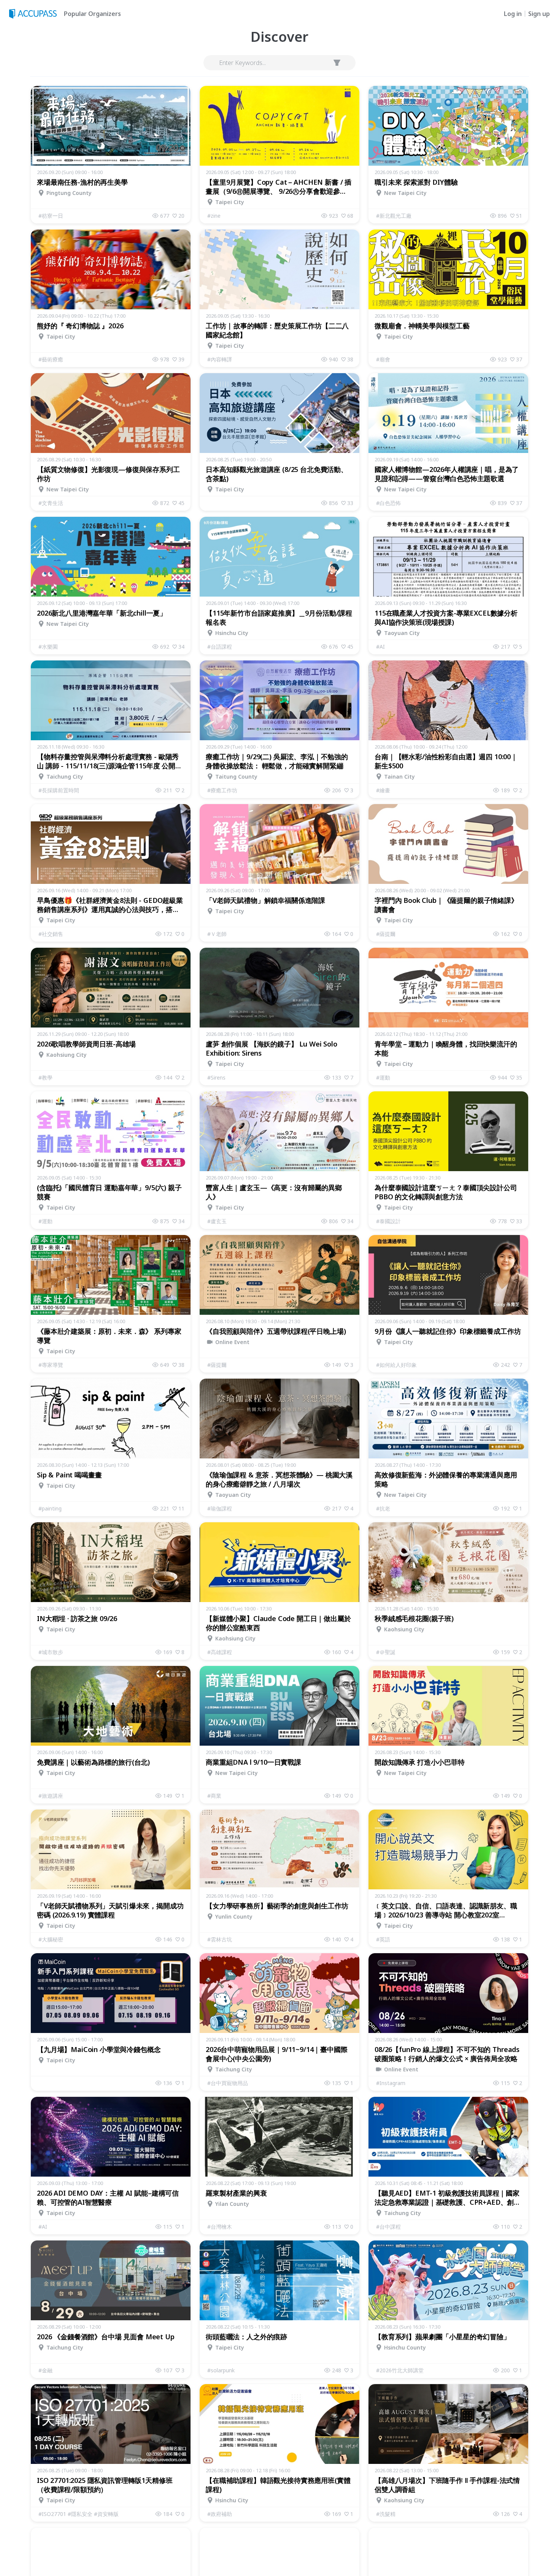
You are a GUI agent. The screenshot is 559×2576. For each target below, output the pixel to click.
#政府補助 (220, 2514)
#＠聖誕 (386, 1652)
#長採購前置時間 (59, 790)
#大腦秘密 (51, 1939)
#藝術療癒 (51, 359)
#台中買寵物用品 (228, 2083)
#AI (380, 647)
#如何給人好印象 (396, 1365)
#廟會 (383, 359)
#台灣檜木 (220, 2227)
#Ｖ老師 (217, 934)
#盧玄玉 (217, 1221)
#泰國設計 (388, 1221)
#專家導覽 (51, 1365)
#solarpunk (221, 2370)
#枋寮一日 (51, 216)
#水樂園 (48, 647)
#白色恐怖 (388, 503)
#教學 (45, 1077)
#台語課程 (220, 647)
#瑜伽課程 (220, 1508)
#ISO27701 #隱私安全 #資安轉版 (79, 2514)
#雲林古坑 (220, 1939)
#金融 (45, 2370)
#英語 (383, 1939)
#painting (50, 1508)
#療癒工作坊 (222, 790)
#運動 (383, 1077)
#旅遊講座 (51, 1796)
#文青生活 (51, 503)
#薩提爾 (386, 934)
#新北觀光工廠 (394, 216)
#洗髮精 (386, 2514)
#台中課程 (388, 2227)
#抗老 (383, 1508)
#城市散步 (51, 1652)
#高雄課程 (220, 1652)
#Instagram (391, 2083)
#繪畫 (383, 790)
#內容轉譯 (220, 359)
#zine (214, 216)
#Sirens (216, 1077)
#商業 (214, 1796)
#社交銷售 (51, 934)
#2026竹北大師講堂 (400, 2370)
